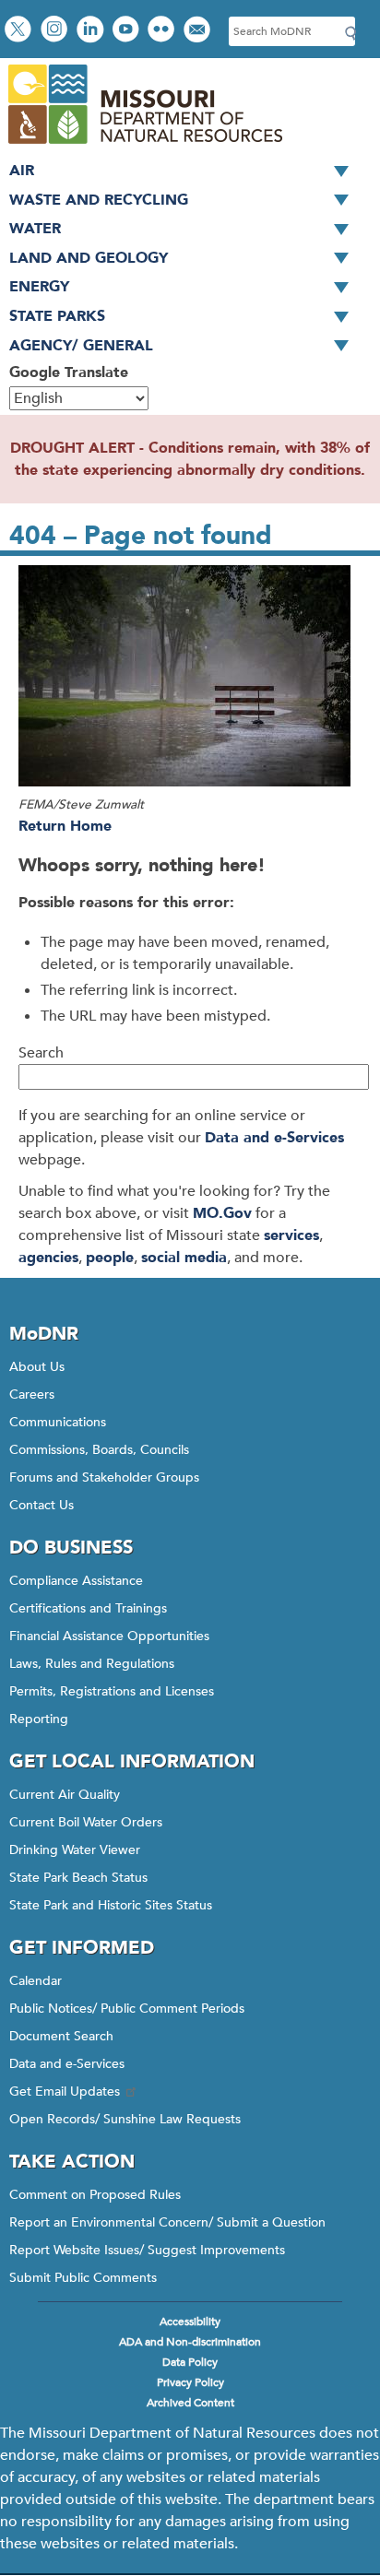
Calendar (36, 1981)
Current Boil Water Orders (86, 1822)
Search (41, 1053)
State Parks (57, 316)
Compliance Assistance (76, 1581)
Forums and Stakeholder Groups (104, 1477)
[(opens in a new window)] (190, 679)
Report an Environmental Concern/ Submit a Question (167, 2222)
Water (35, 229)
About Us (37, 1367)
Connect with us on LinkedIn (92, 31)
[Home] (144, 146)
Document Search (61, 2036)
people (110, 1258)
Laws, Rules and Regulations (92, 1664)
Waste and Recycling (99, 200)
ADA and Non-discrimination (190, 2342)
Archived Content (190, 2403)
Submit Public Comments (83, 2278)
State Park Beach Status (78, 1878)
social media (184, 1258)
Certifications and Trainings (88, 1608)
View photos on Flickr (163, 31)
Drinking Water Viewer (75, 1850)
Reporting (39, 1719)
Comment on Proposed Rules (95, 2195)
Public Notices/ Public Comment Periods (127, 2009)
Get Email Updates (65, 2092)
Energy (39, 287)
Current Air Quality (65, 1795)
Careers (32, 1394)
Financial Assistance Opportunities (109, 1636)
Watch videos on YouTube (128, 31)
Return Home (65, 826)
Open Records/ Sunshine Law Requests (125, 2119)
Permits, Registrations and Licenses (112, 1691)
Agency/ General (81, 346)
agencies (48, 1258)
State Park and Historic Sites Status (111, 1905)
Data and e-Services (274, 1138)
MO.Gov (222, 1213)
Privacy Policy (190, 2382)
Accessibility (190, 2322)
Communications (58, 1422)
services (291, 1235)
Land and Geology (89, 258)
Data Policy (190, 2362)
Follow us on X (20, 31)
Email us (199, 31)
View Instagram (56, 31)
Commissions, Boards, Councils (99, 1450)
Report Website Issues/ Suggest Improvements (147, 2250)
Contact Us (42, 1505)
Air (22, 171)
